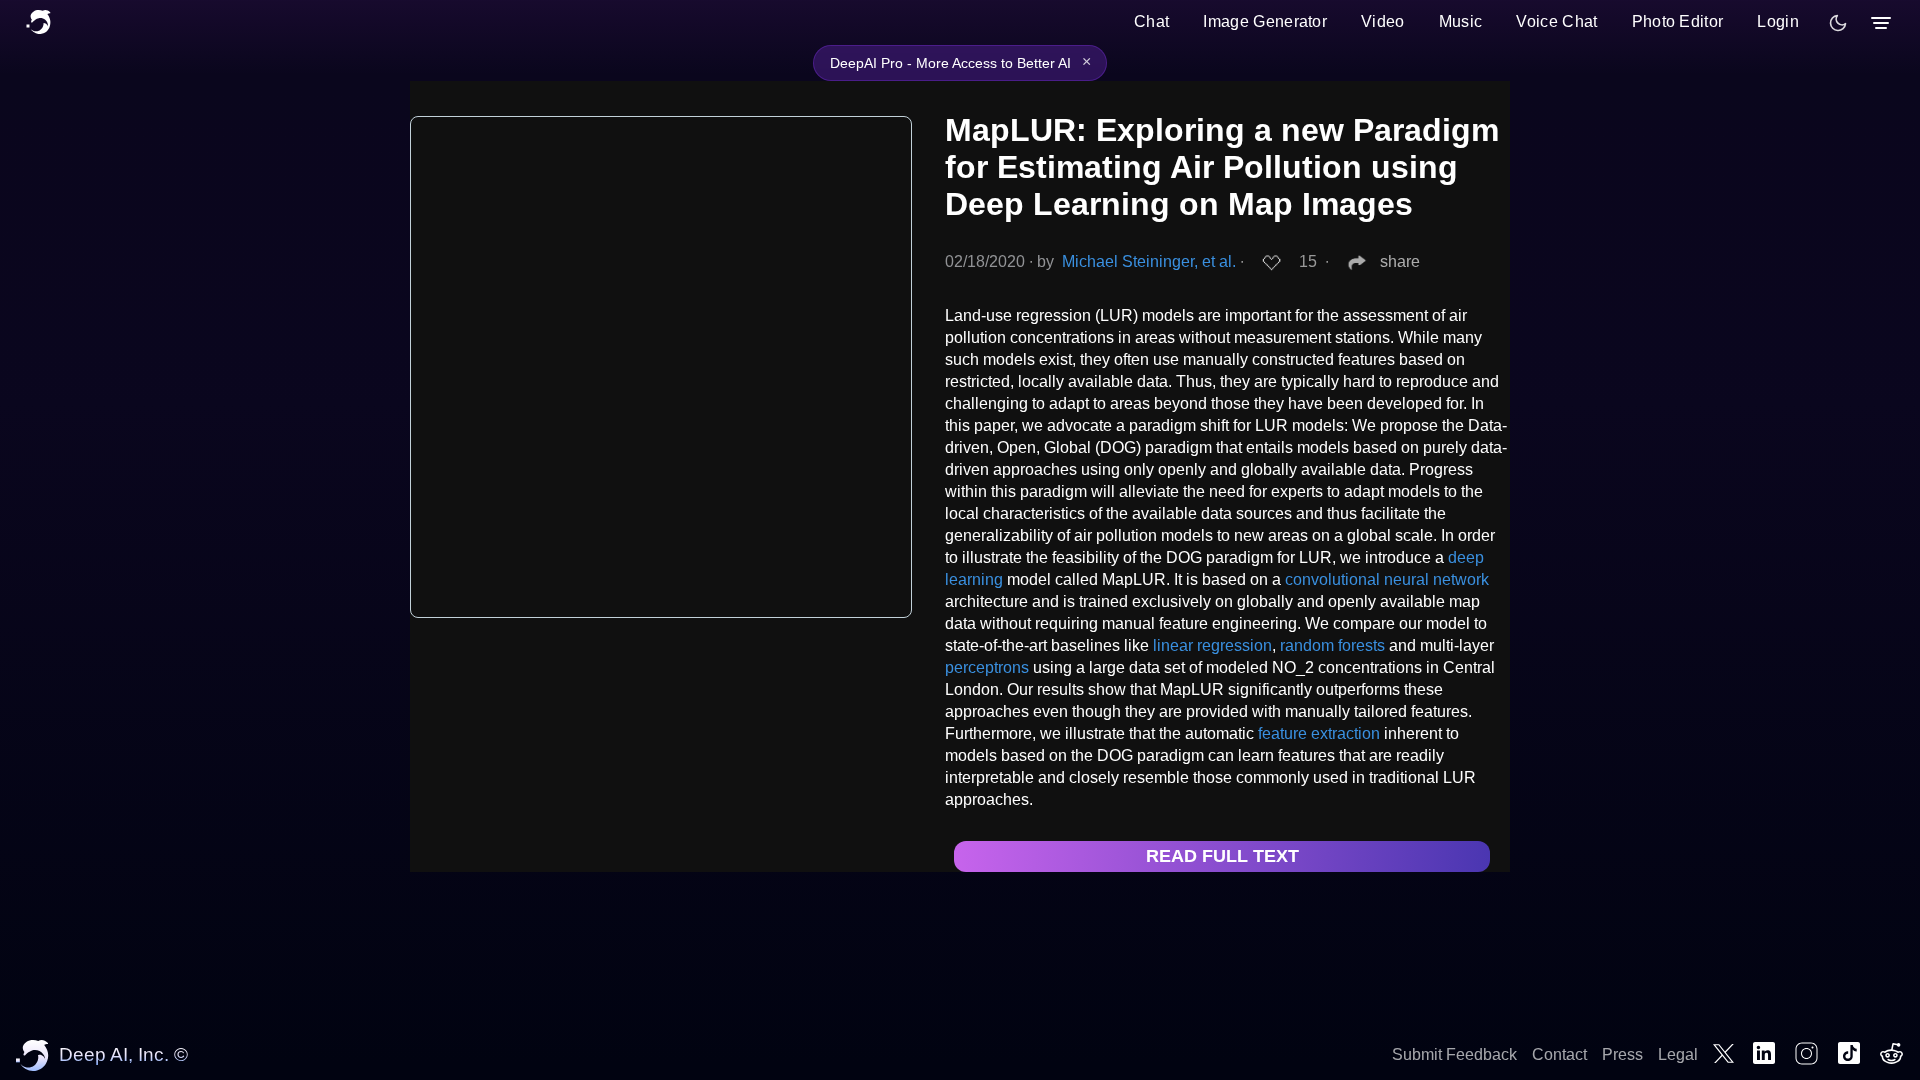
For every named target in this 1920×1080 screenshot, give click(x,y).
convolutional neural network (1387, 579)
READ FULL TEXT (1222, 856)
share (1400, 261)
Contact (1559, 1054)
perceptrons (987, 667)
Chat (1151, 21)
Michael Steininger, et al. (1149, 261)
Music (1461, 21)
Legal (1678, 1054)
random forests (1332, 645)
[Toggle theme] (1838, 23)
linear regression (1212, 645)
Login (1778, 21)
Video (1383, 21)
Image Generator (1265, 21)
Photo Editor (1678, 21)
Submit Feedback (1454, 1054)
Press (1622, 1054)
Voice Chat (1556, 21)
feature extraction (1319, 733)
